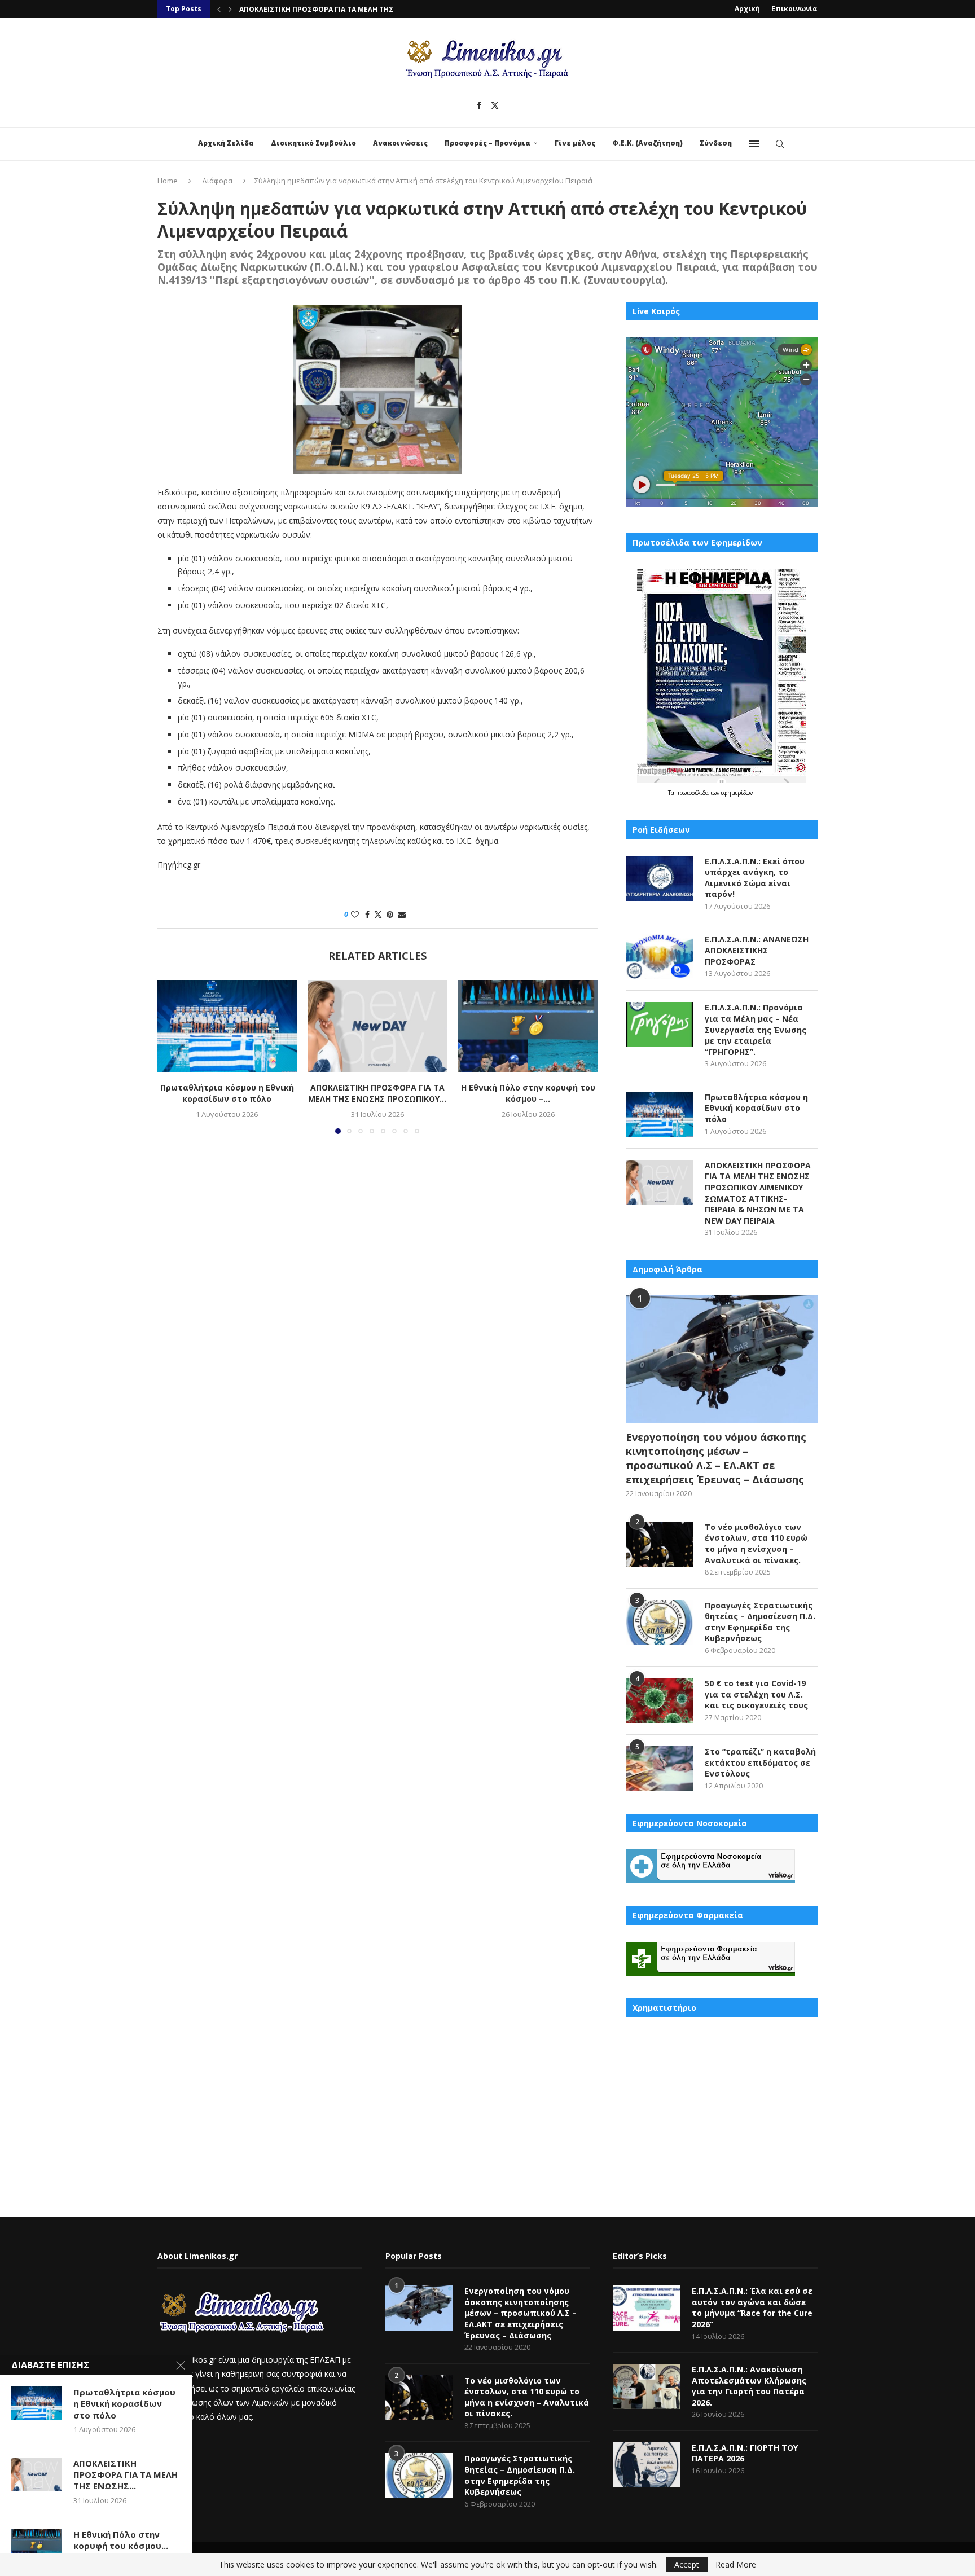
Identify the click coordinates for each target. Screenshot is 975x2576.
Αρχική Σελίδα (226, 143)
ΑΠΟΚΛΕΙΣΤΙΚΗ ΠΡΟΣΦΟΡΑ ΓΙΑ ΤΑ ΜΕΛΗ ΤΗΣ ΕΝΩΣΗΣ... (126, 2475)
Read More (736, 2565)
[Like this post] (355, 914)
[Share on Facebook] (367, 914)
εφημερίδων (737, 793)
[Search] (780, 144)
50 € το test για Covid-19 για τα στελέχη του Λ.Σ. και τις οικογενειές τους (756, 1694)
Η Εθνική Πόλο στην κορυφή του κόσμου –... (528, 1093)
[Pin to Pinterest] (390, 914)
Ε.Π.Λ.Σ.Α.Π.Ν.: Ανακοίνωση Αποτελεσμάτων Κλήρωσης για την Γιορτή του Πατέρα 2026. (749, 2386)
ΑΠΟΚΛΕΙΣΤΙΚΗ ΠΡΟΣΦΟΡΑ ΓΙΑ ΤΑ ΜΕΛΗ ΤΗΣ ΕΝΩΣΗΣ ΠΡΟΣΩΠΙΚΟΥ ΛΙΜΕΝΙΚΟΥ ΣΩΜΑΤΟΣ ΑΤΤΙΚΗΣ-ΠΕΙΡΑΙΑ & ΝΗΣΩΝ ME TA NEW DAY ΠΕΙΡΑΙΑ (758, 1193)
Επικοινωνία (794, 9)
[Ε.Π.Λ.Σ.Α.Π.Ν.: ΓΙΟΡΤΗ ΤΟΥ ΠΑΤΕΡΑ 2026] (647, 2465)
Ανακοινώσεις (400, 143)
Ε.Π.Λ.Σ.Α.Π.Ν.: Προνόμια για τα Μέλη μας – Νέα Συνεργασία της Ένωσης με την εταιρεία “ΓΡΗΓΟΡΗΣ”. (756, 1029)
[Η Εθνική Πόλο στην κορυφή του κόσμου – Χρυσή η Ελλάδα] (528, 1026)
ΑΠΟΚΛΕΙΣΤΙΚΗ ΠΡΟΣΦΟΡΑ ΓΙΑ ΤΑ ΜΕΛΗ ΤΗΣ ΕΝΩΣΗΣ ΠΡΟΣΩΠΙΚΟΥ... (377, 1093)
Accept (687, 2564)
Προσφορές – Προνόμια (488, 143)
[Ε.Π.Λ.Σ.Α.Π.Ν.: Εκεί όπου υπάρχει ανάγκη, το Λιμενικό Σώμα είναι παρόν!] (660, 878)
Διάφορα (217, 181)
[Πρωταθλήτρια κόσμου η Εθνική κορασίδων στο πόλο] (227, 1026)
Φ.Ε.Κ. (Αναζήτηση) (647, 143)
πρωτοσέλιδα (693, 793)
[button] (219, 9)
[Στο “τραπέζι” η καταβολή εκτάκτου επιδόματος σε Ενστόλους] (660, 1769)
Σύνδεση (716, 143)
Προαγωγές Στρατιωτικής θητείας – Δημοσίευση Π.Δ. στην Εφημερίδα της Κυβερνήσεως (760, 1622)
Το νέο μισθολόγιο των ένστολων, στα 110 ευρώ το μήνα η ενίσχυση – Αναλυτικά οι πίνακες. (756, 1544)
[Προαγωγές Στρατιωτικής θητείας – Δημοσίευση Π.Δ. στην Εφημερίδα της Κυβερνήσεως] (660, 1623)
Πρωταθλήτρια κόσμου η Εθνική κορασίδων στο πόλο (227, 1093)
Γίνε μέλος (575, 143)
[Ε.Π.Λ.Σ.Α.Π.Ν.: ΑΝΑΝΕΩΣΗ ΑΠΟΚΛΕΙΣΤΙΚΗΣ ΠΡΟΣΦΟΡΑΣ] (660, 956)
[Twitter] (495, 105)
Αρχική (747, 9)
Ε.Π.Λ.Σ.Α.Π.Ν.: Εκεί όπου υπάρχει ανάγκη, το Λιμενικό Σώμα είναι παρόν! (755, 878)
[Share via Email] (402, 914)
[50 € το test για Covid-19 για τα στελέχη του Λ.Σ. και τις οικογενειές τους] (660, 1700)
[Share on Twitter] (378, 914)
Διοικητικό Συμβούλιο (313, 143)
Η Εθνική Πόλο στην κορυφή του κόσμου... (121, 2540)
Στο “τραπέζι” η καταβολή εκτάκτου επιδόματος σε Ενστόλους (760, 1762)
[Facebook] (479, 105)
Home (168, 181)
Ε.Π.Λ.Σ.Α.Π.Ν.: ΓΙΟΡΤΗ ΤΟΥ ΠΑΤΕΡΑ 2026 (745, 2453)
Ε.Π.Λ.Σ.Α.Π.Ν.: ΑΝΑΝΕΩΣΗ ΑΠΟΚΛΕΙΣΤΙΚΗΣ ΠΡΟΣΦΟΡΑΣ (757, 950)
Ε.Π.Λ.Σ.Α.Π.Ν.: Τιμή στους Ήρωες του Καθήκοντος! (331, 9)
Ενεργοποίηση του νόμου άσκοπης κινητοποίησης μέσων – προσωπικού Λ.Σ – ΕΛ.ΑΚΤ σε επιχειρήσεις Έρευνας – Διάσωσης (716, 1458)
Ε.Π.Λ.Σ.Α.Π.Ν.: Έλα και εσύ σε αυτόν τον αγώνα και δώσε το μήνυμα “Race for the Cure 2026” (752, 2307)
